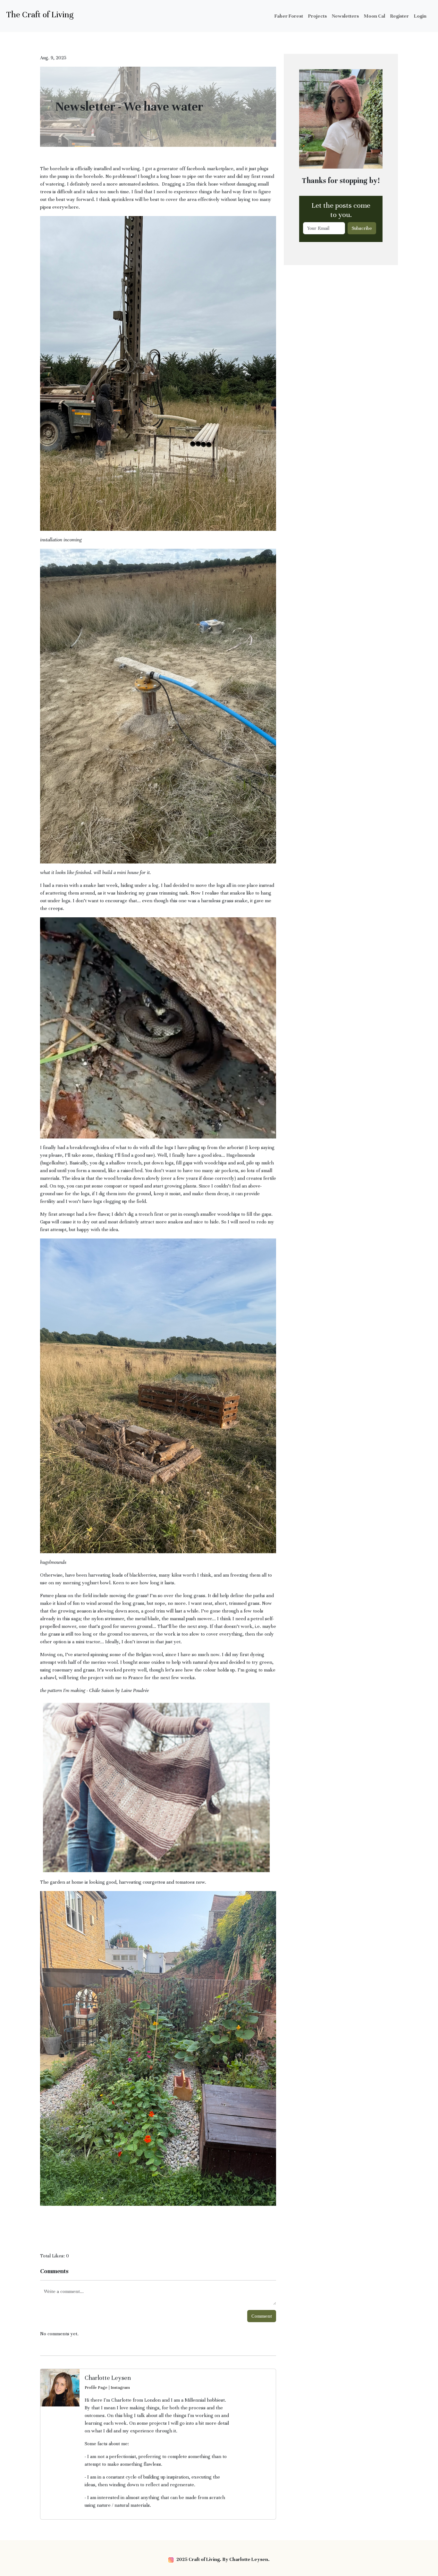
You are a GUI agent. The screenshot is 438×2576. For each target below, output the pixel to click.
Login (420, 16)
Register (400, 16)
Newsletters (345, 16)
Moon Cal (375, 16)
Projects (317, 16)
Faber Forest (289, 16)
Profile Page (96, 2388)
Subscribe (362, 228)
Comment (262, 2316)
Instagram (120, 2388)
